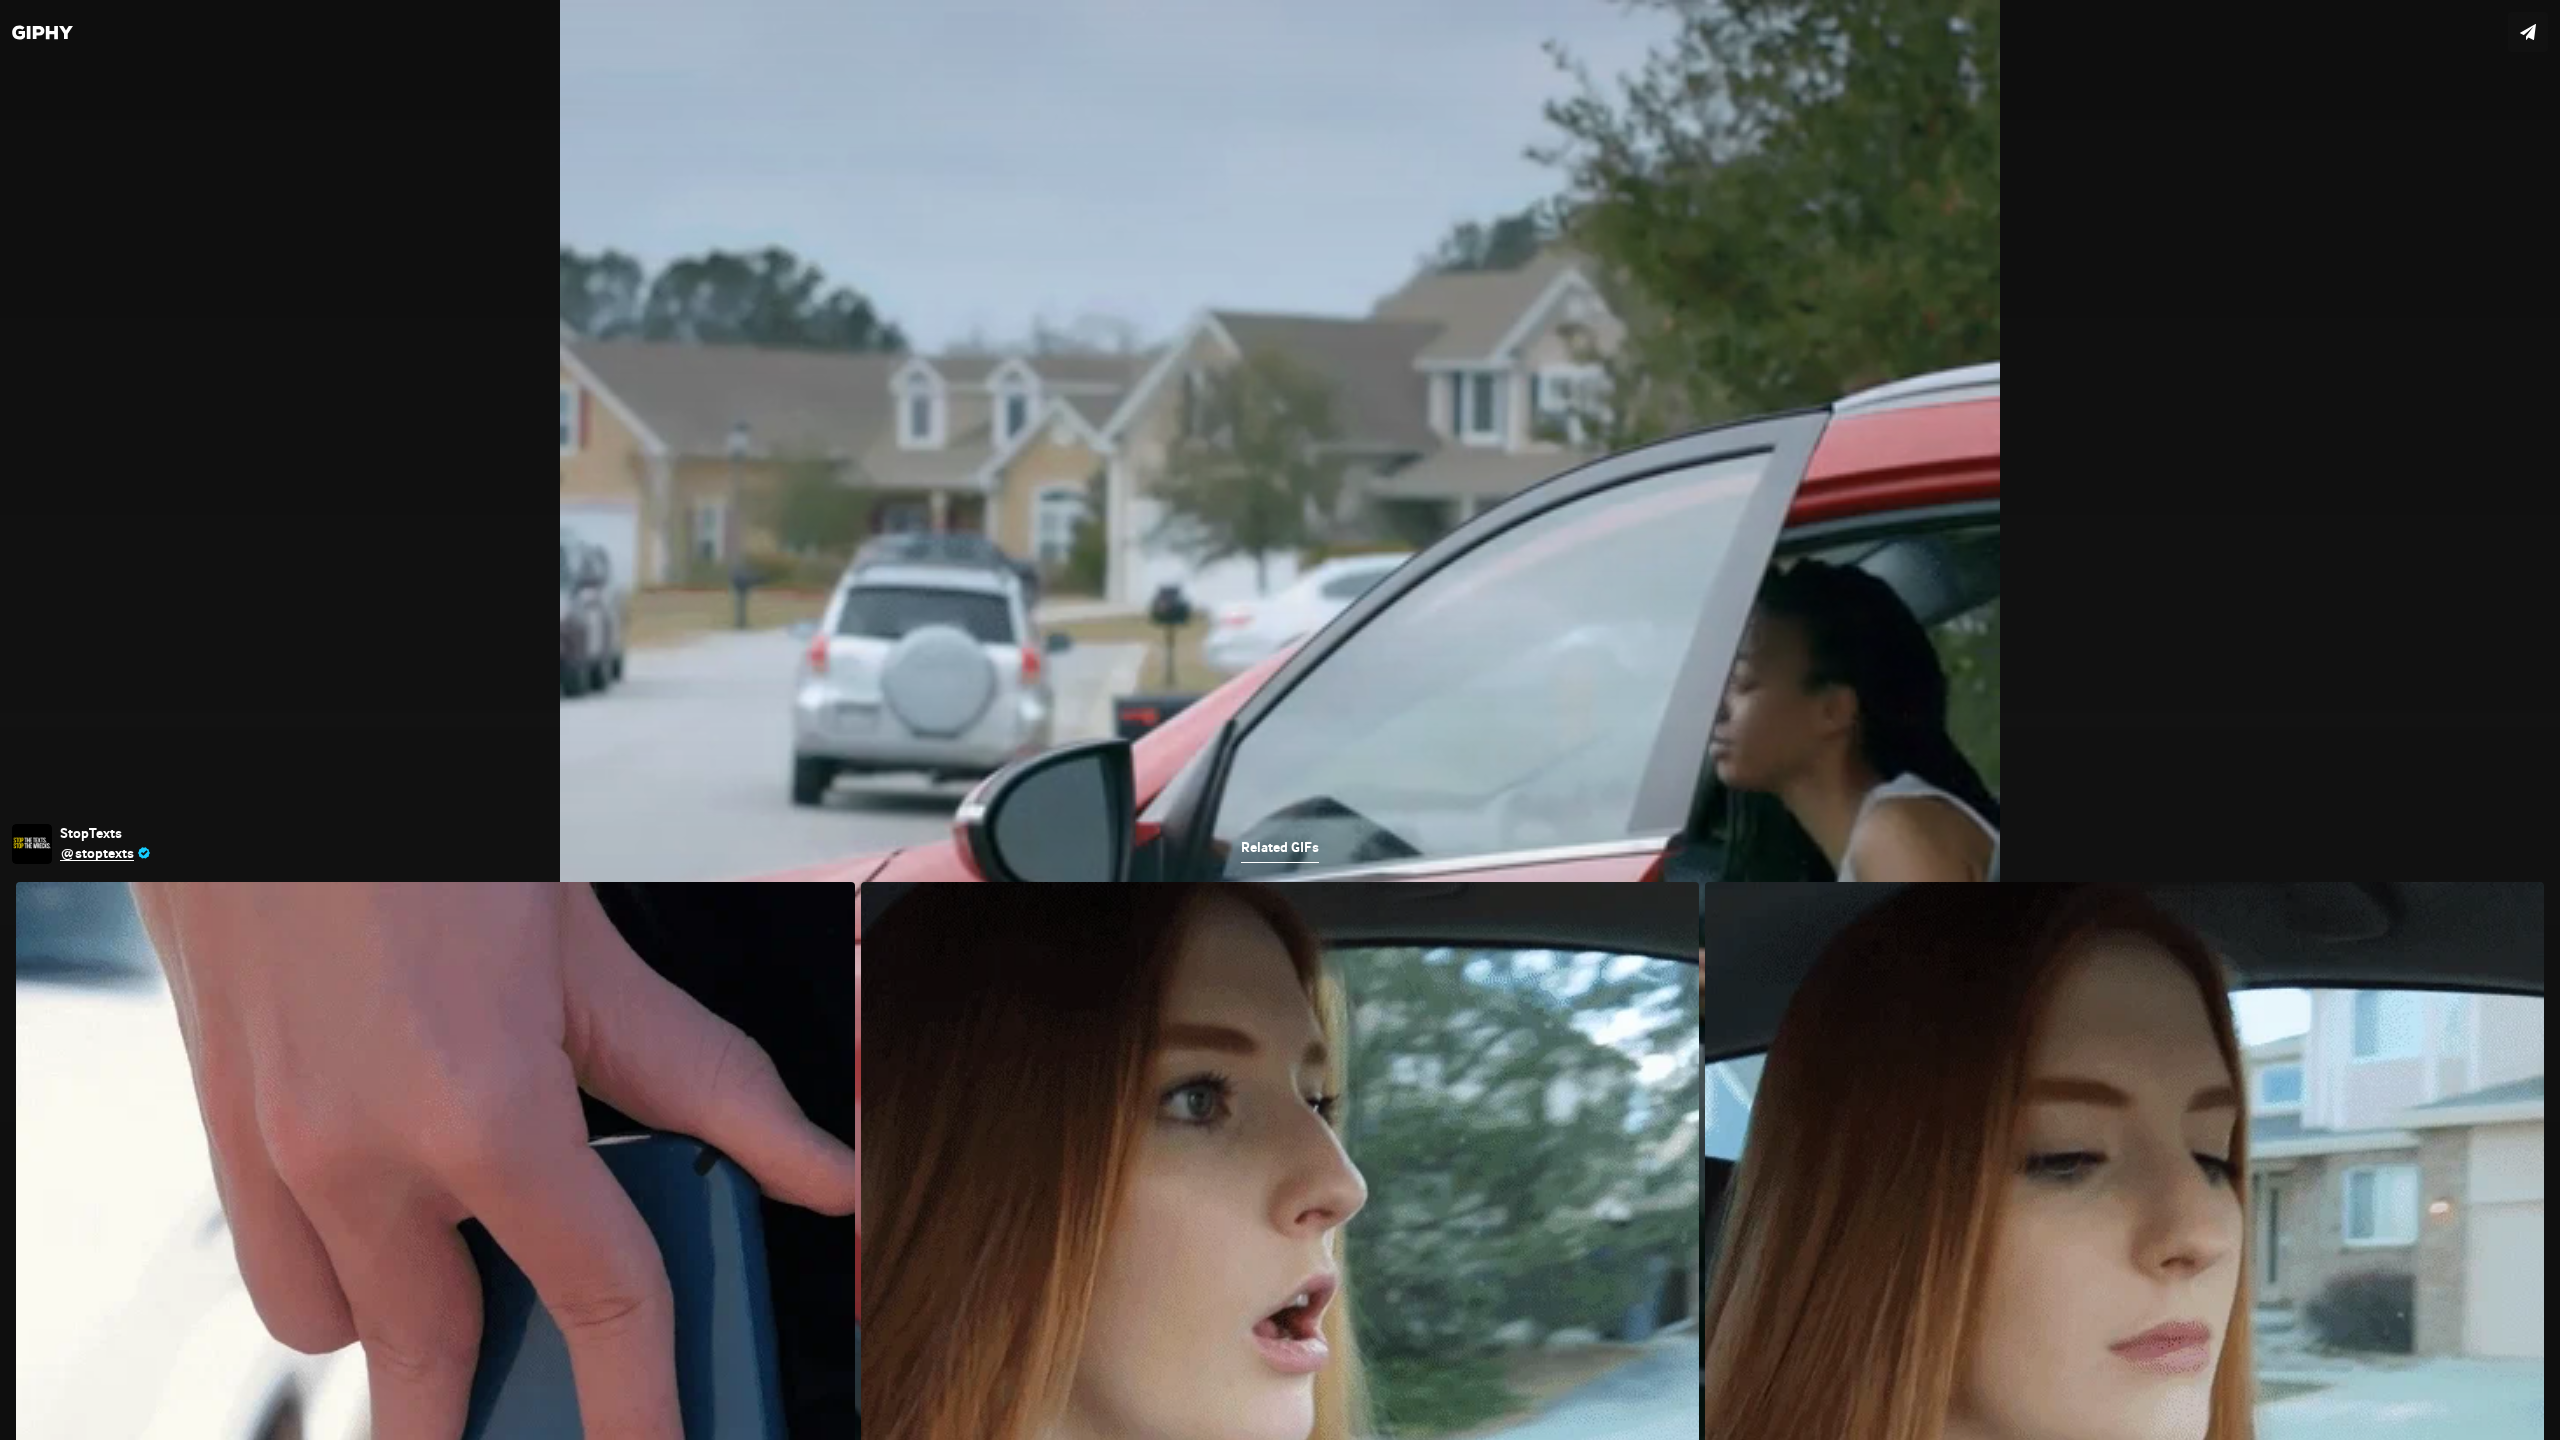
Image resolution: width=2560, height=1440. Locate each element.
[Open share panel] (2528, 32)
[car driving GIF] (1280, 720)
